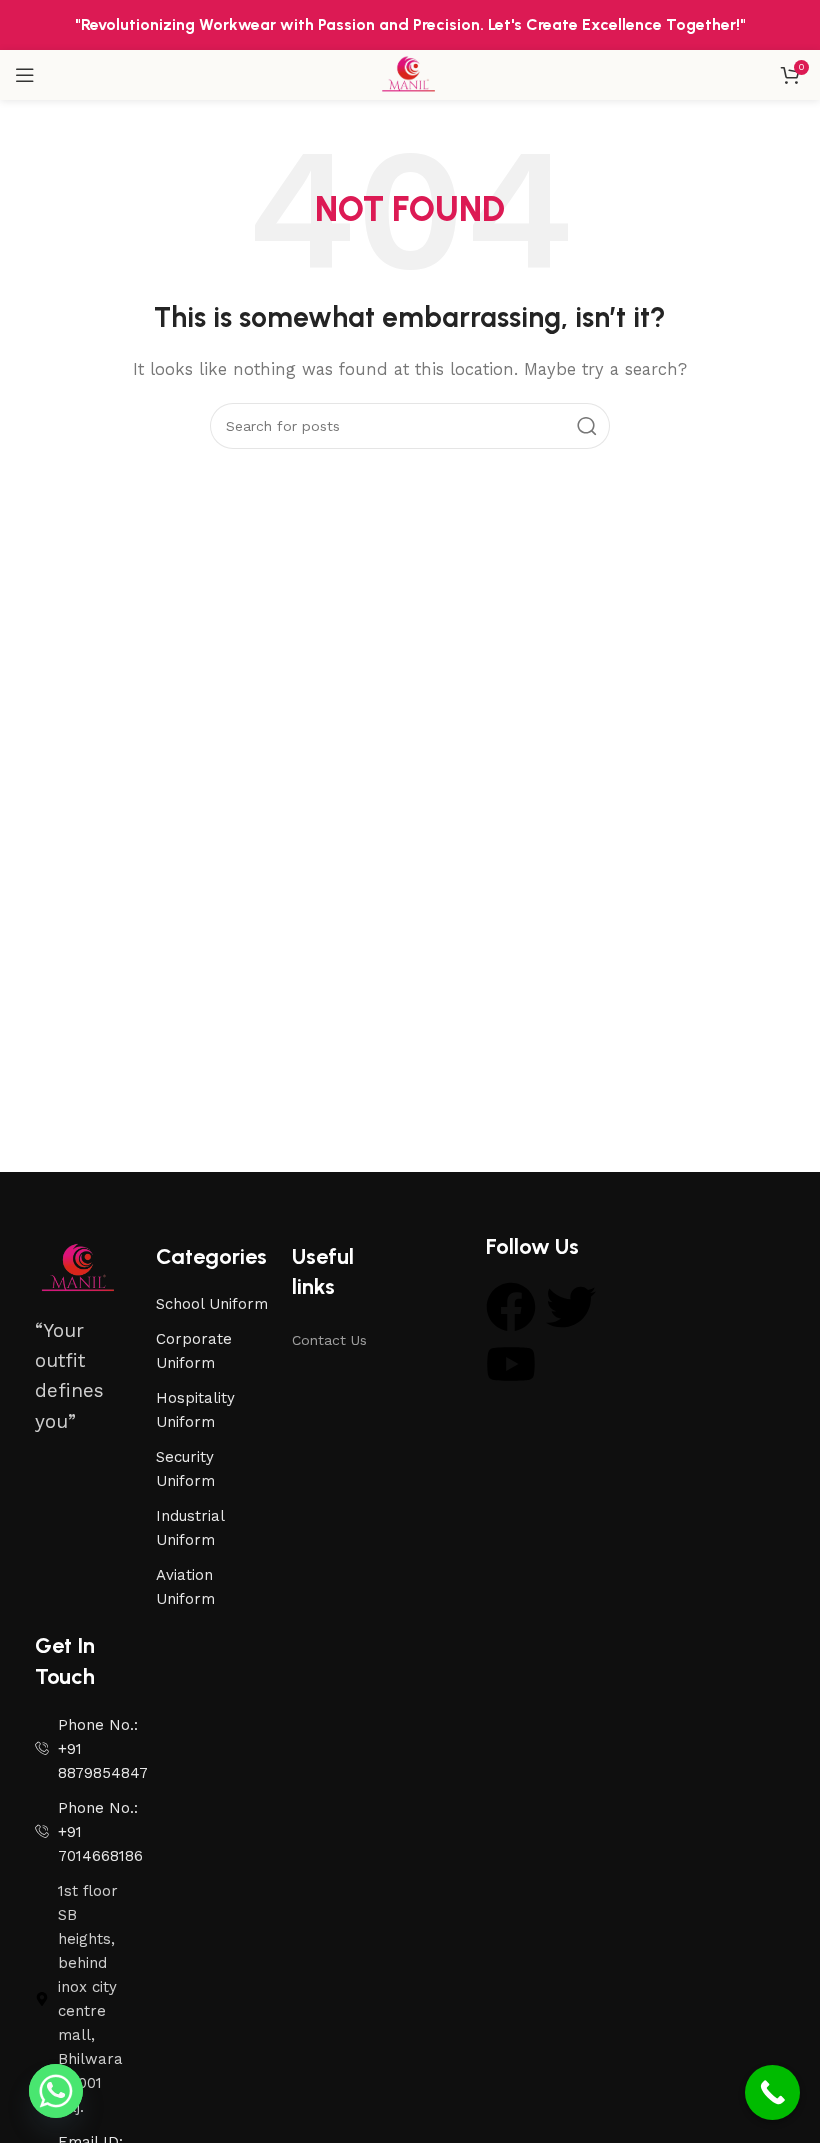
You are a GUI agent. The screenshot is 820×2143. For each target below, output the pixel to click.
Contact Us (329, 1340)
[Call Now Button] (772, 2092)
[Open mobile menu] (25, 75)
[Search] (587, 426)
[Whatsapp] (56, 2091)
